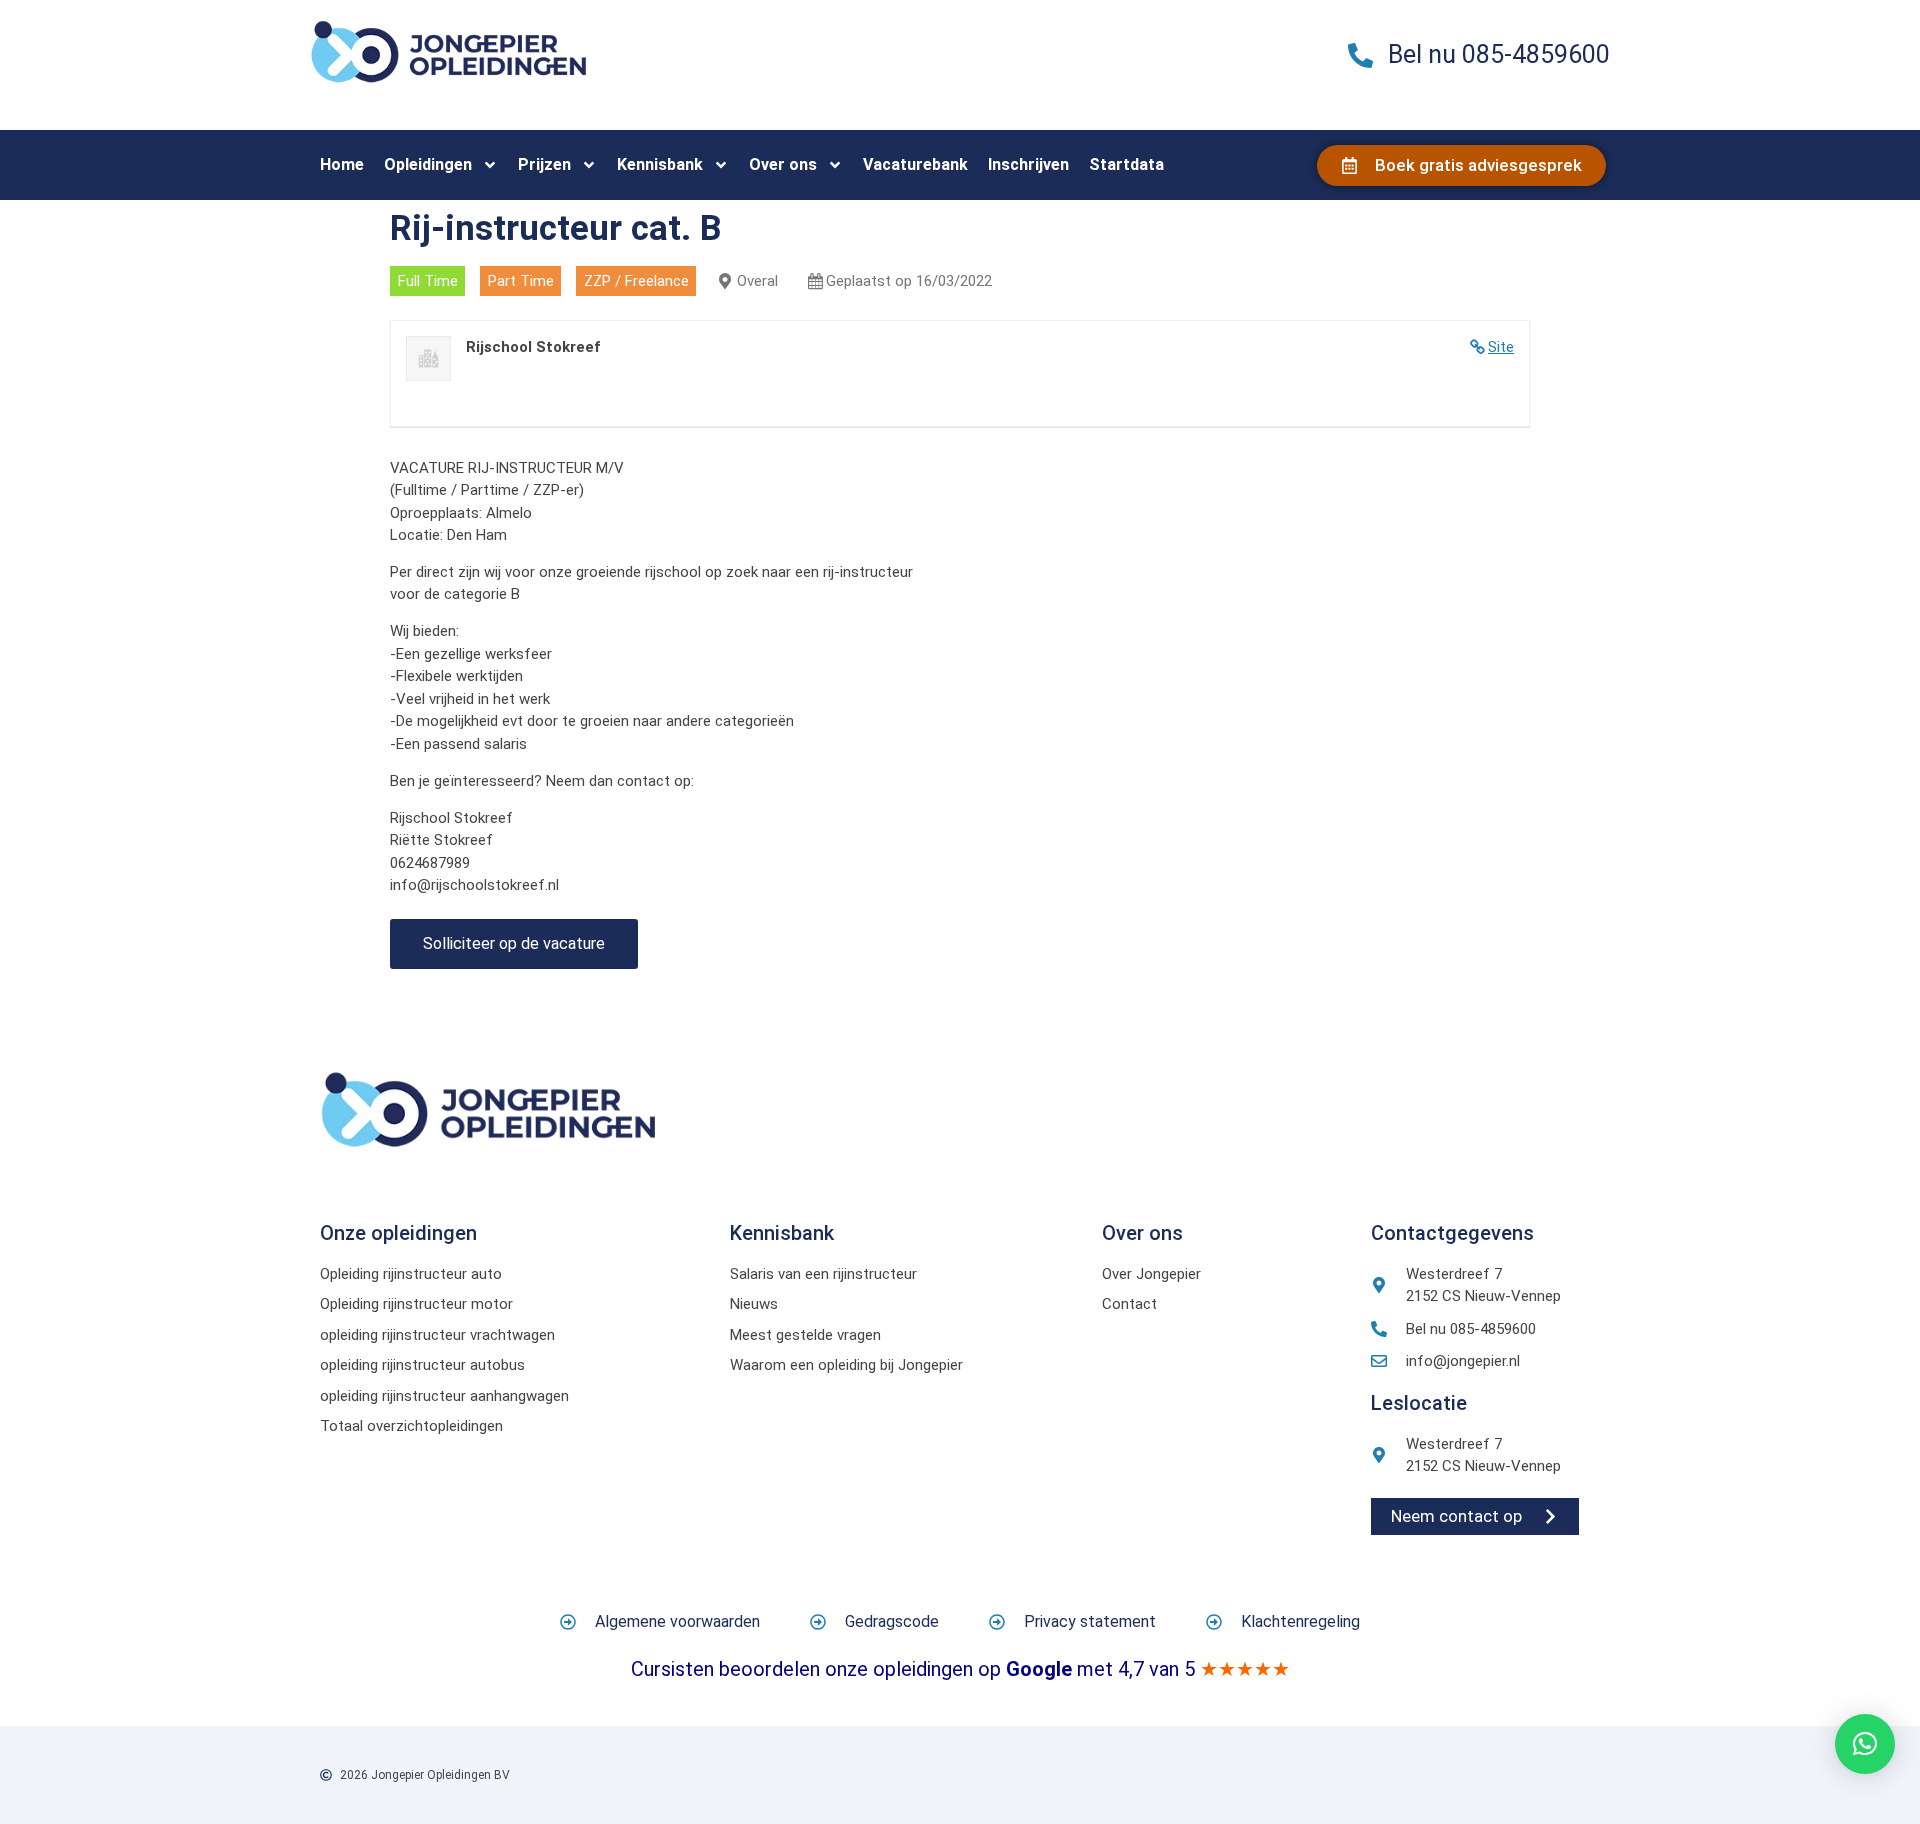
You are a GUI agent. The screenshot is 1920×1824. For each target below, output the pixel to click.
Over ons (783, 164)
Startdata (1126, 164)
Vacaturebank (915, 164)
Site (1501, 347)
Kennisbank (660, 164)
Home (342, 164)
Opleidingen (428, 164)
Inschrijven (1028, 164)
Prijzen (544, 164)
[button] (1865, 1744)
